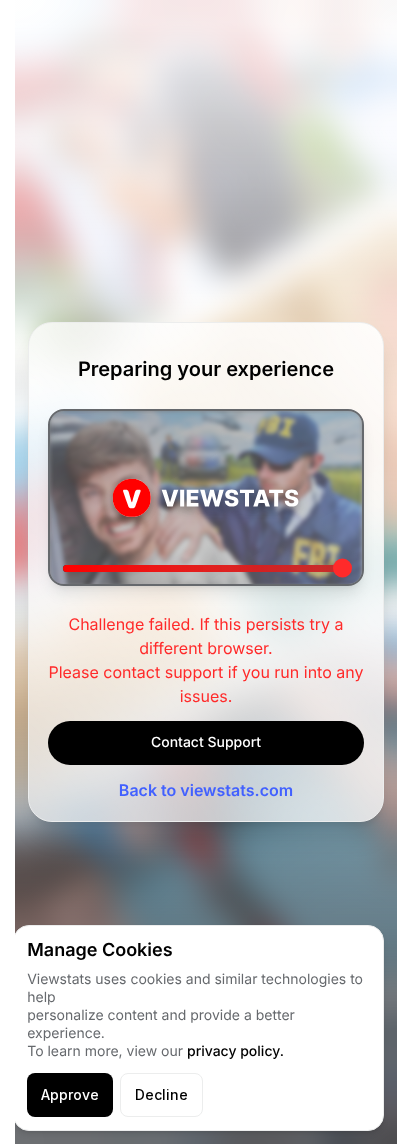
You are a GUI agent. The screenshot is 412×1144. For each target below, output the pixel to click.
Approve (70, 1094)
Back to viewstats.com (206, 790)
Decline (161, 1094)
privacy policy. (235, 1051)
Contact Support (206, 742)
